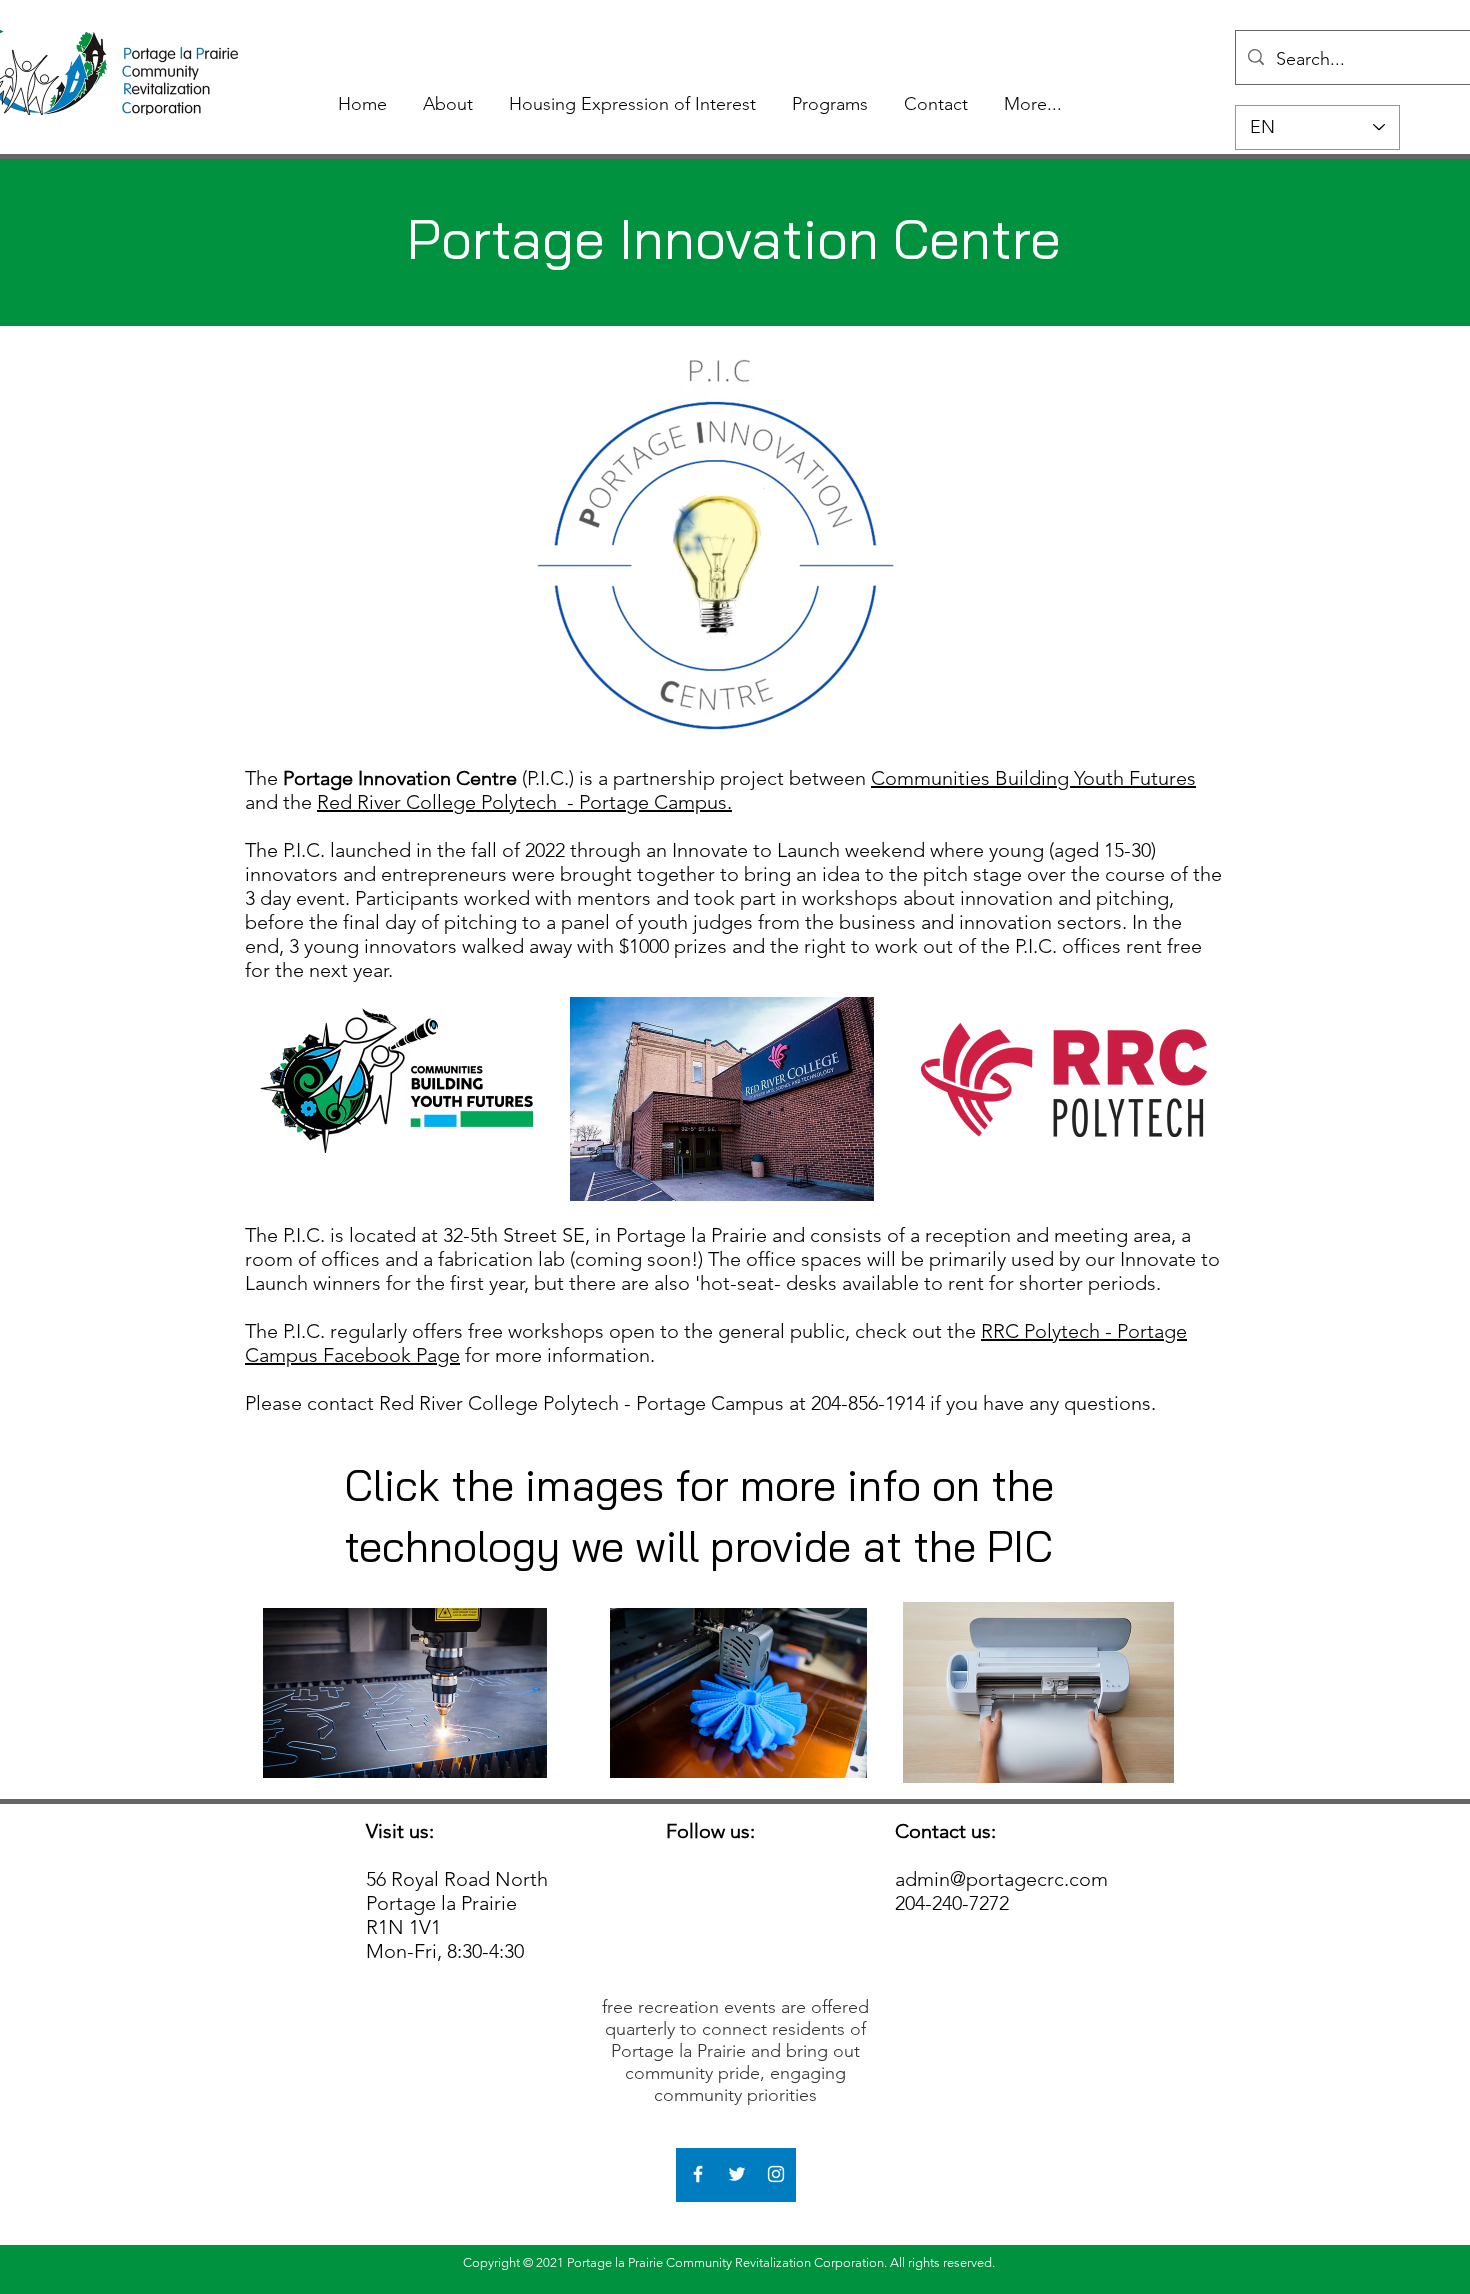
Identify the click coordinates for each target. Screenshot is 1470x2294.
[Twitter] (737, 2174)
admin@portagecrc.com (1001, 1879)
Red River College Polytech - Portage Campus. (524, 802)
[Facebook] (698, 2174)
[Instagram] (776, 2174)
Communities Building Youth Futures (1033, 778)
